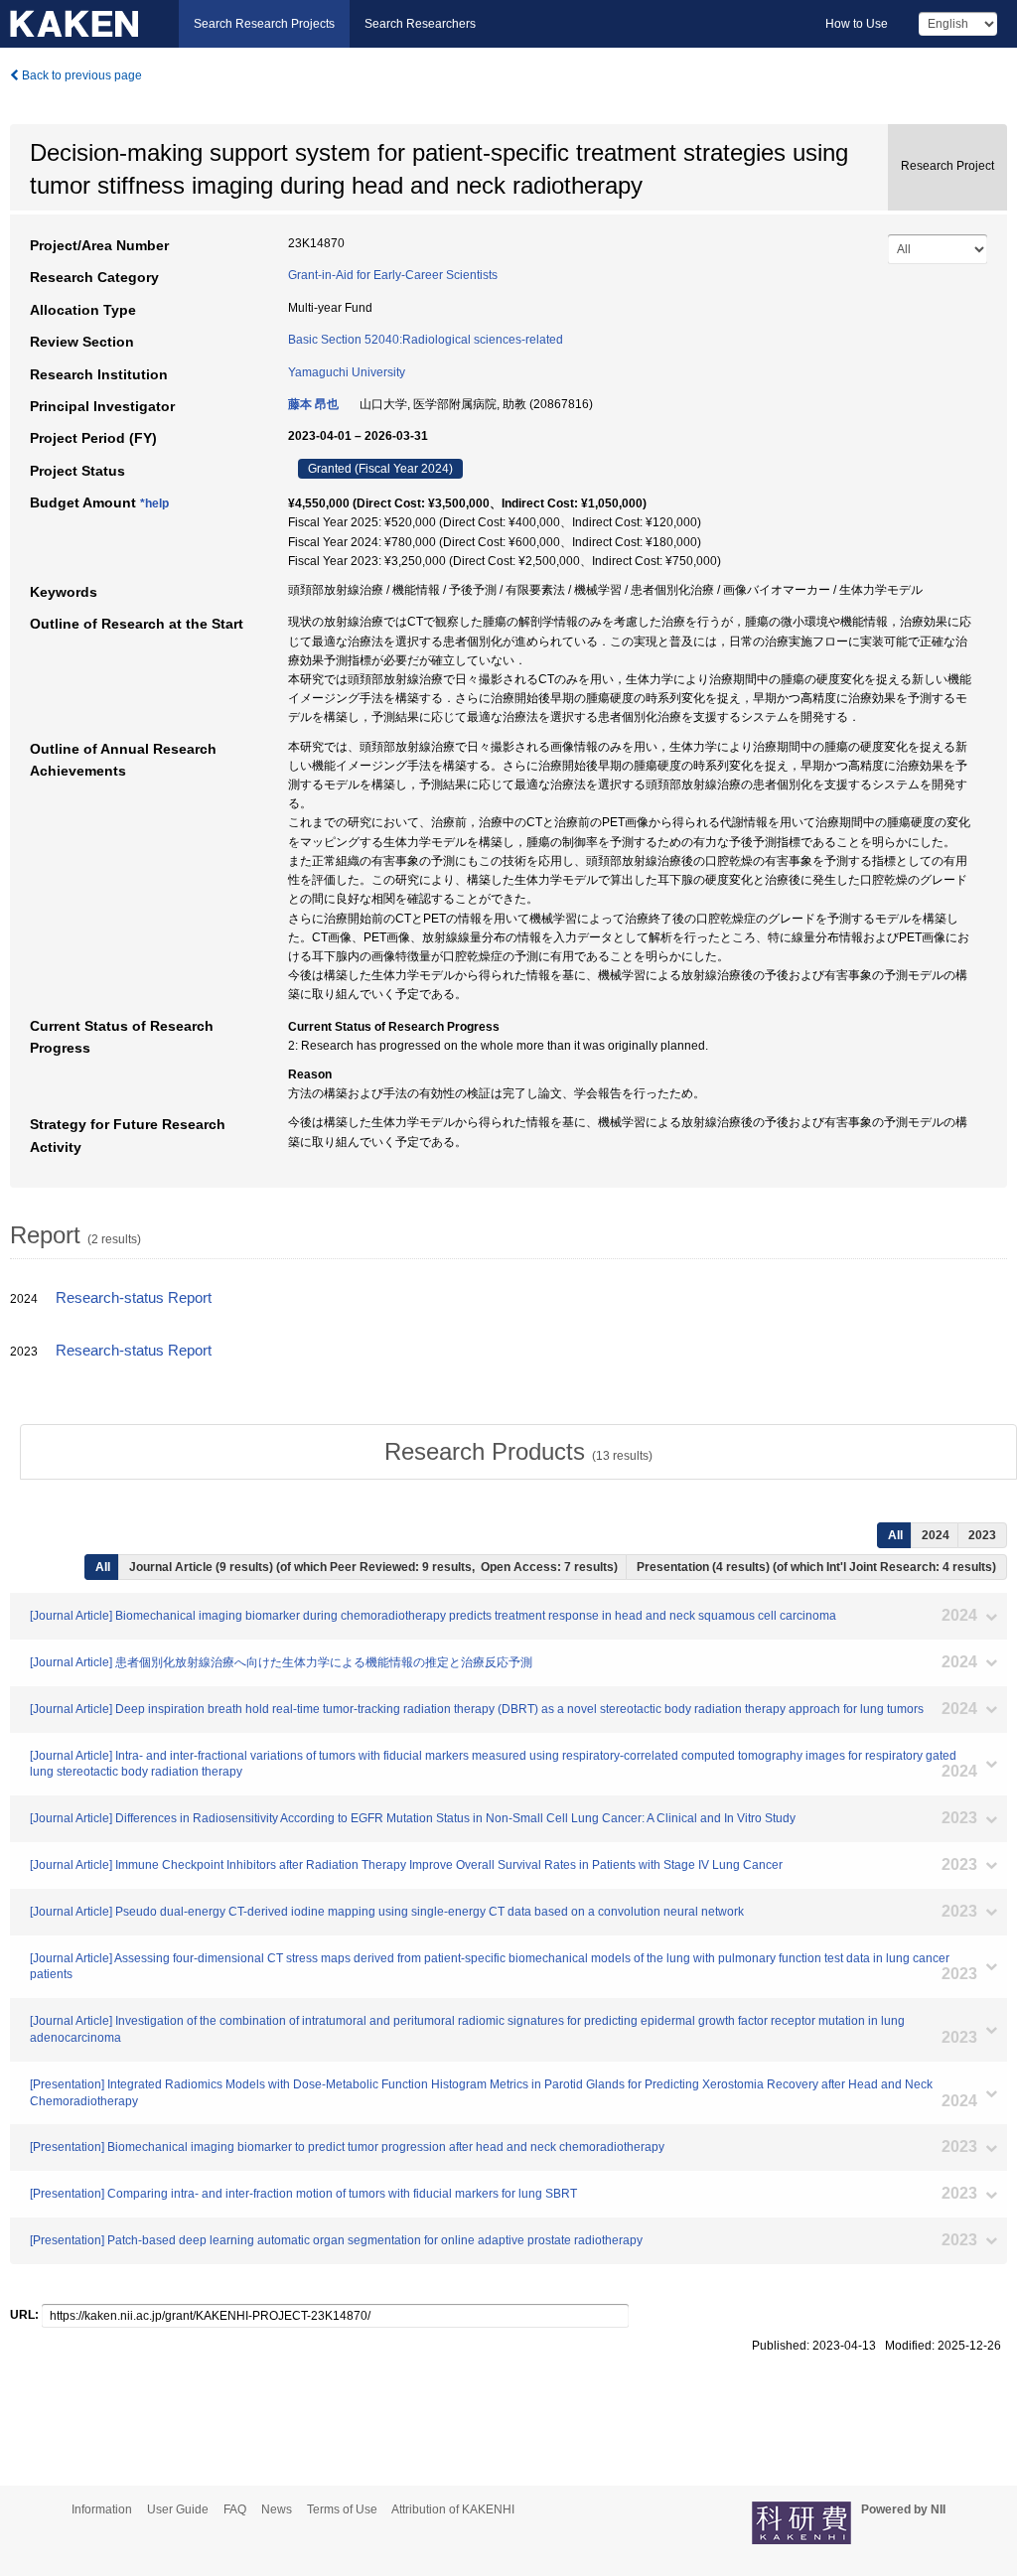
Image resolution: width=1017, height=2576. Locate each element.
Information (102, 2509)
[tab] (518, 1452)
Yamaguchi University (347, 372)
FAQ (235, 2509)
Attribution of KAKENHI (453, 2509)
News (277, 2509)
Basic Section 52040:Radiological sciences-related (426, 340)
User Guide (178, 2509)
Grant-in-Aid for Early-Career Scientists (393, 275)
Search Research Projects (264, 24)
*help (154, 503)
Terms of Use (342, 2509)
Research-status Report (134, 1298)
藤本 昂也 (313, 404)
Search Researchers (420, 24)
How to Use (857, 24)
